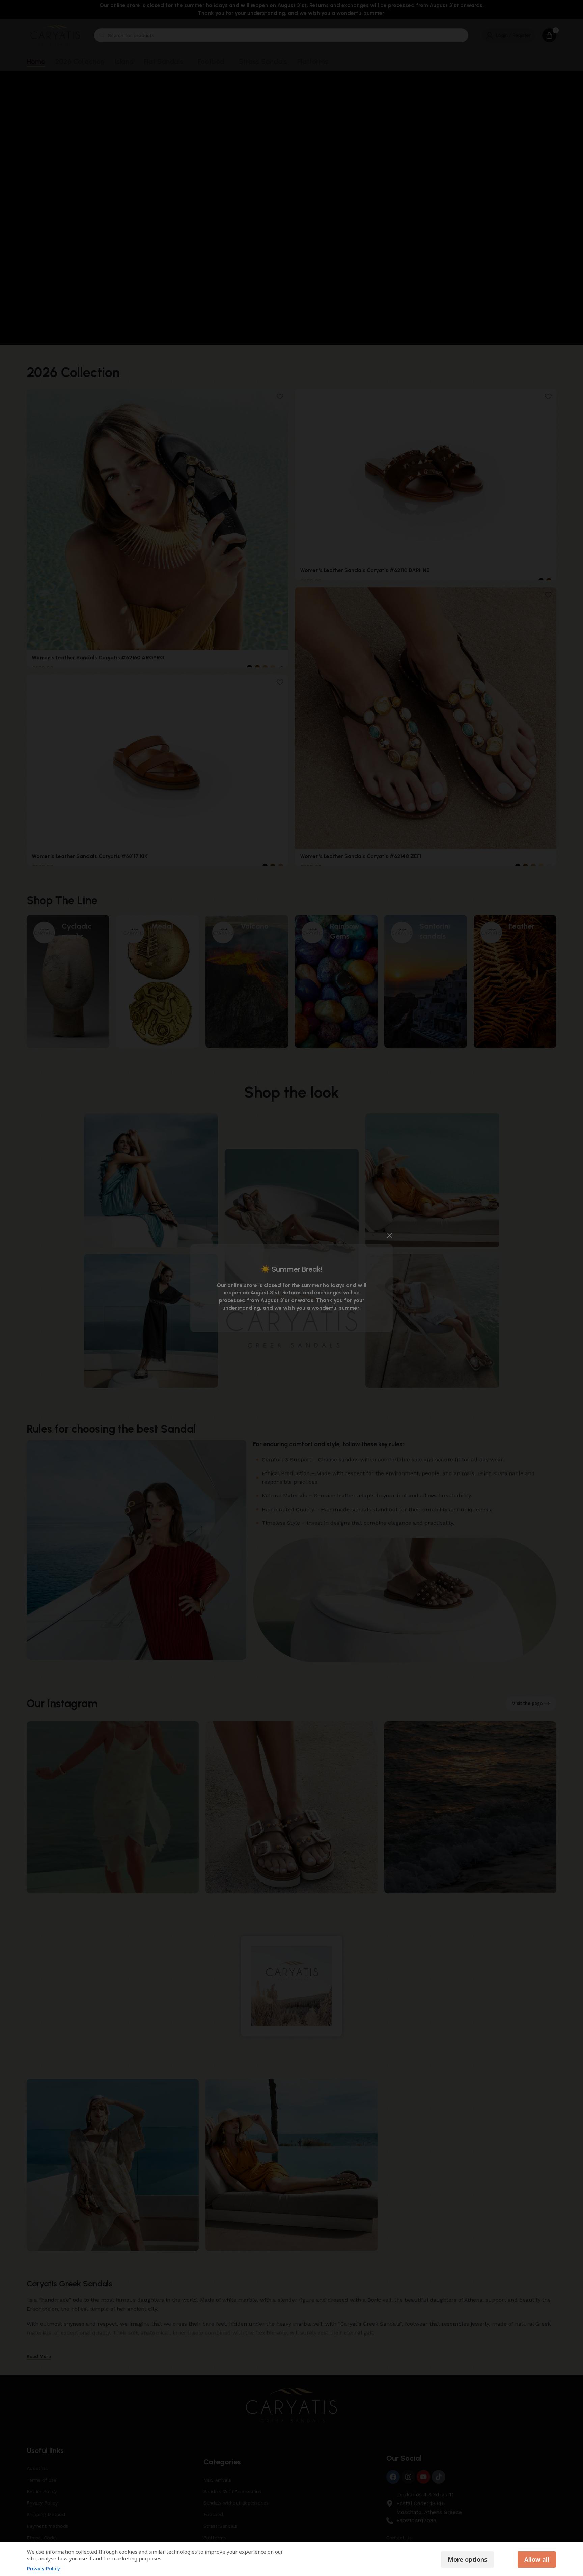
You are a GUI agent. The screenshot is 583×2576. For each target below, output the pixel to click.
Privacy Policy (44, 2568)
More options (467, 2559)
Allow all (537, 2559)
